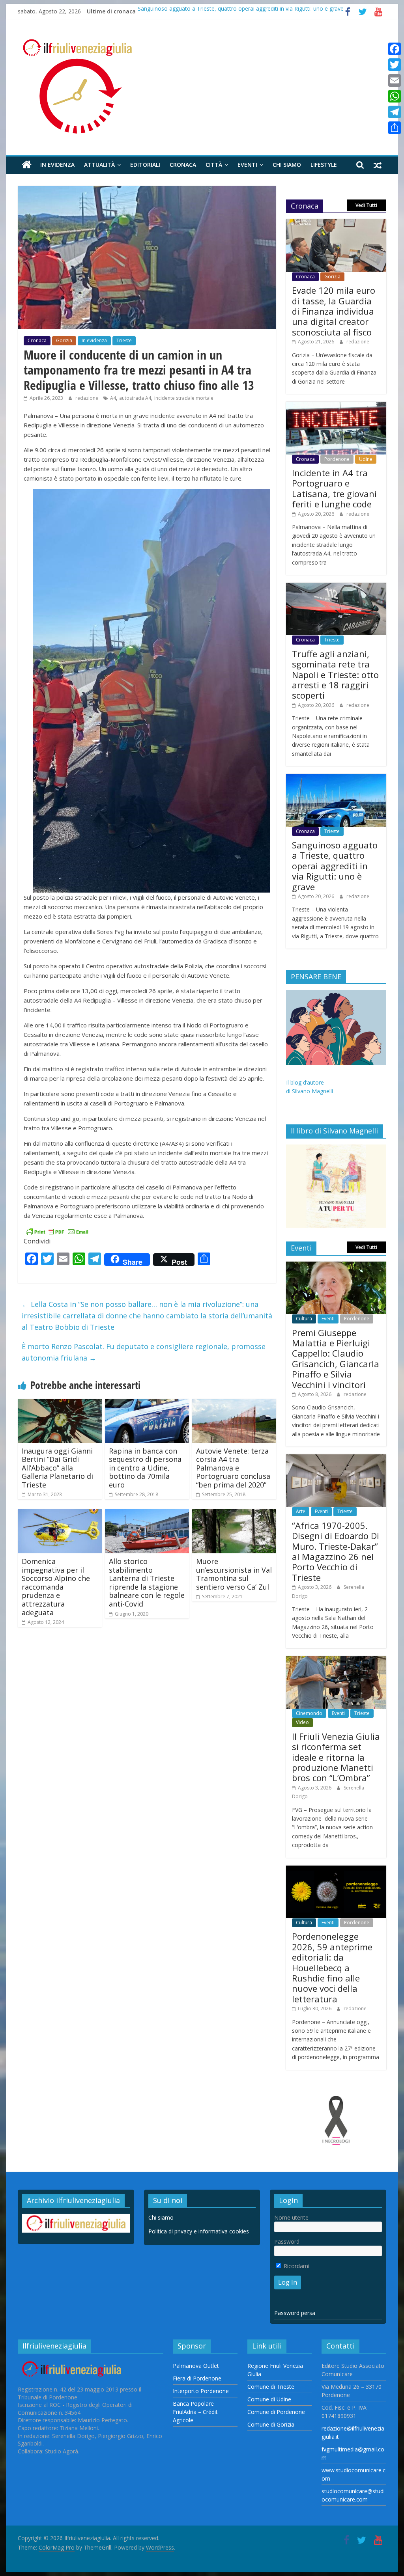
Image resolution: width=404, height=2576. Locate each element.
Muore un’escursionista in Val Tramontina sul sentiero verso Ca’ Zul (234, 1574)
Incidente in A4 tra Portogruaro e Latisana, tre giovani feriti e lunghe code (334, 488)
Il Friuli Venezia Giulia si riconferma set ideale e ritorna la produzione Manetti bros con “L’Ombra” (336, 1757)
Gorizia (64, 340)
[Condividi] (395, 128)
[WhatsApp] (395, 96)
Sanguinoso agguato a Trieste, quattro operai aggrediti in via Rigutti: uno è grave (241, 11)
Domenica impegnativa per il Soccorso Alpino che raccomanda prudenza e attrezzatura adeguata (56, 1587)
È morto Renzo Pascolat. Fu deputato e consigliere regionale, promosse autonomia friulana (144, 1352)
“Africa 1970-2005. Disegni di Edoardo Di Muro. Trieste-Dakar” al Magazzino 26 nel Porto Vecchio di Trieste (336, 1551)
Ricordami (296, 2266)
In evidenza (57, 165)
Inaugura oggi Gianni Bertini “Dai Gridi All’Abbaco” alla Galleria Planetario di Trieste (57, 1468)
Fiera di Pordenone (197, 2378)
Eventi (247, 165)
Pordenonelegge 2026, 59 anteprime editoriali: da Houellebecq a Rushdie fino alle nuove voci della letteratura (332, 1967)
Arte (301, 1511)
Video (302, 1722)
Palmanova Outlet (196, 2366)
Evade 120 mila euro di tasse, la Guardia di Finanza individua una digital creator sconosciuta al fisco (334, 311)
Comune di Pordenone (276, 2412)
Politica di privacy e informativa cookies (199, 2231)
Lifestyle (324, 165)
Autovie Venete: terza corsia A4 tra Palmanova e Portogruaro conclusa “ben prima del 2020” (233, 1468)
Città (214, 165)
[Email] (395, 80)
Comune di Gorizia (271, 2424)
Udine (366, 459)
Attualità (99, 165)
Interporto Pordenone (201, 2391)
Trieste (124, 340)
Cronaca (183, 165)
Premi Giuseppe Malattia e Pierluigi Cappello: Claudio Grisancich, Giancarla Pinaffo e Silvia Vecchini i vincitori (336, 1359)
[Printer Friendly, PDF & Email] (57, 1231)
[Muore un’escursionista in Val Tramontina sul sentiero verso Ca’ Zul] (234, 1514)
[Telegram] (395, 112)
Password (287, 2241)
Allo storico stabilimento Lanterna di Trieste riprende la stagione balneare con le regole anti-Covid (147, 1583)
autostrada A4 (135, 398)
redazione (87, 398)
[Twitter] (395, 65)
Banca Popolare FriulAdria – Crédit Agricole (195, 2412)
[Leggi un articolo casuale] (378, 165)
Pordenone (337, 459)
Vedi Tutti (366, 205)
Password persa (295, 2313)
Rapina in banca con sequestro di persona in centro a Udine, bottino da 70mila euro (145, 1468)
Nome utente (291, 2217)
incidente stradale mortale (184, 398)
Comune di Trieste (271, 2387)
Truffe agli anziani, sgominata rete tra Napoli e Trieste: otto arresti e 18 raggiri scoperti (335, 675)
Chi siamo (287, 165)
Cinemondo (309, 1713)
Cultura (304, 1319)
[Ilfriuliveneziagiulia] (27, 165)
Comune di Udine (269, 2399)
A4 (113, 398)
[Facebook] (395, 49)
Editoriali (145, 165)
